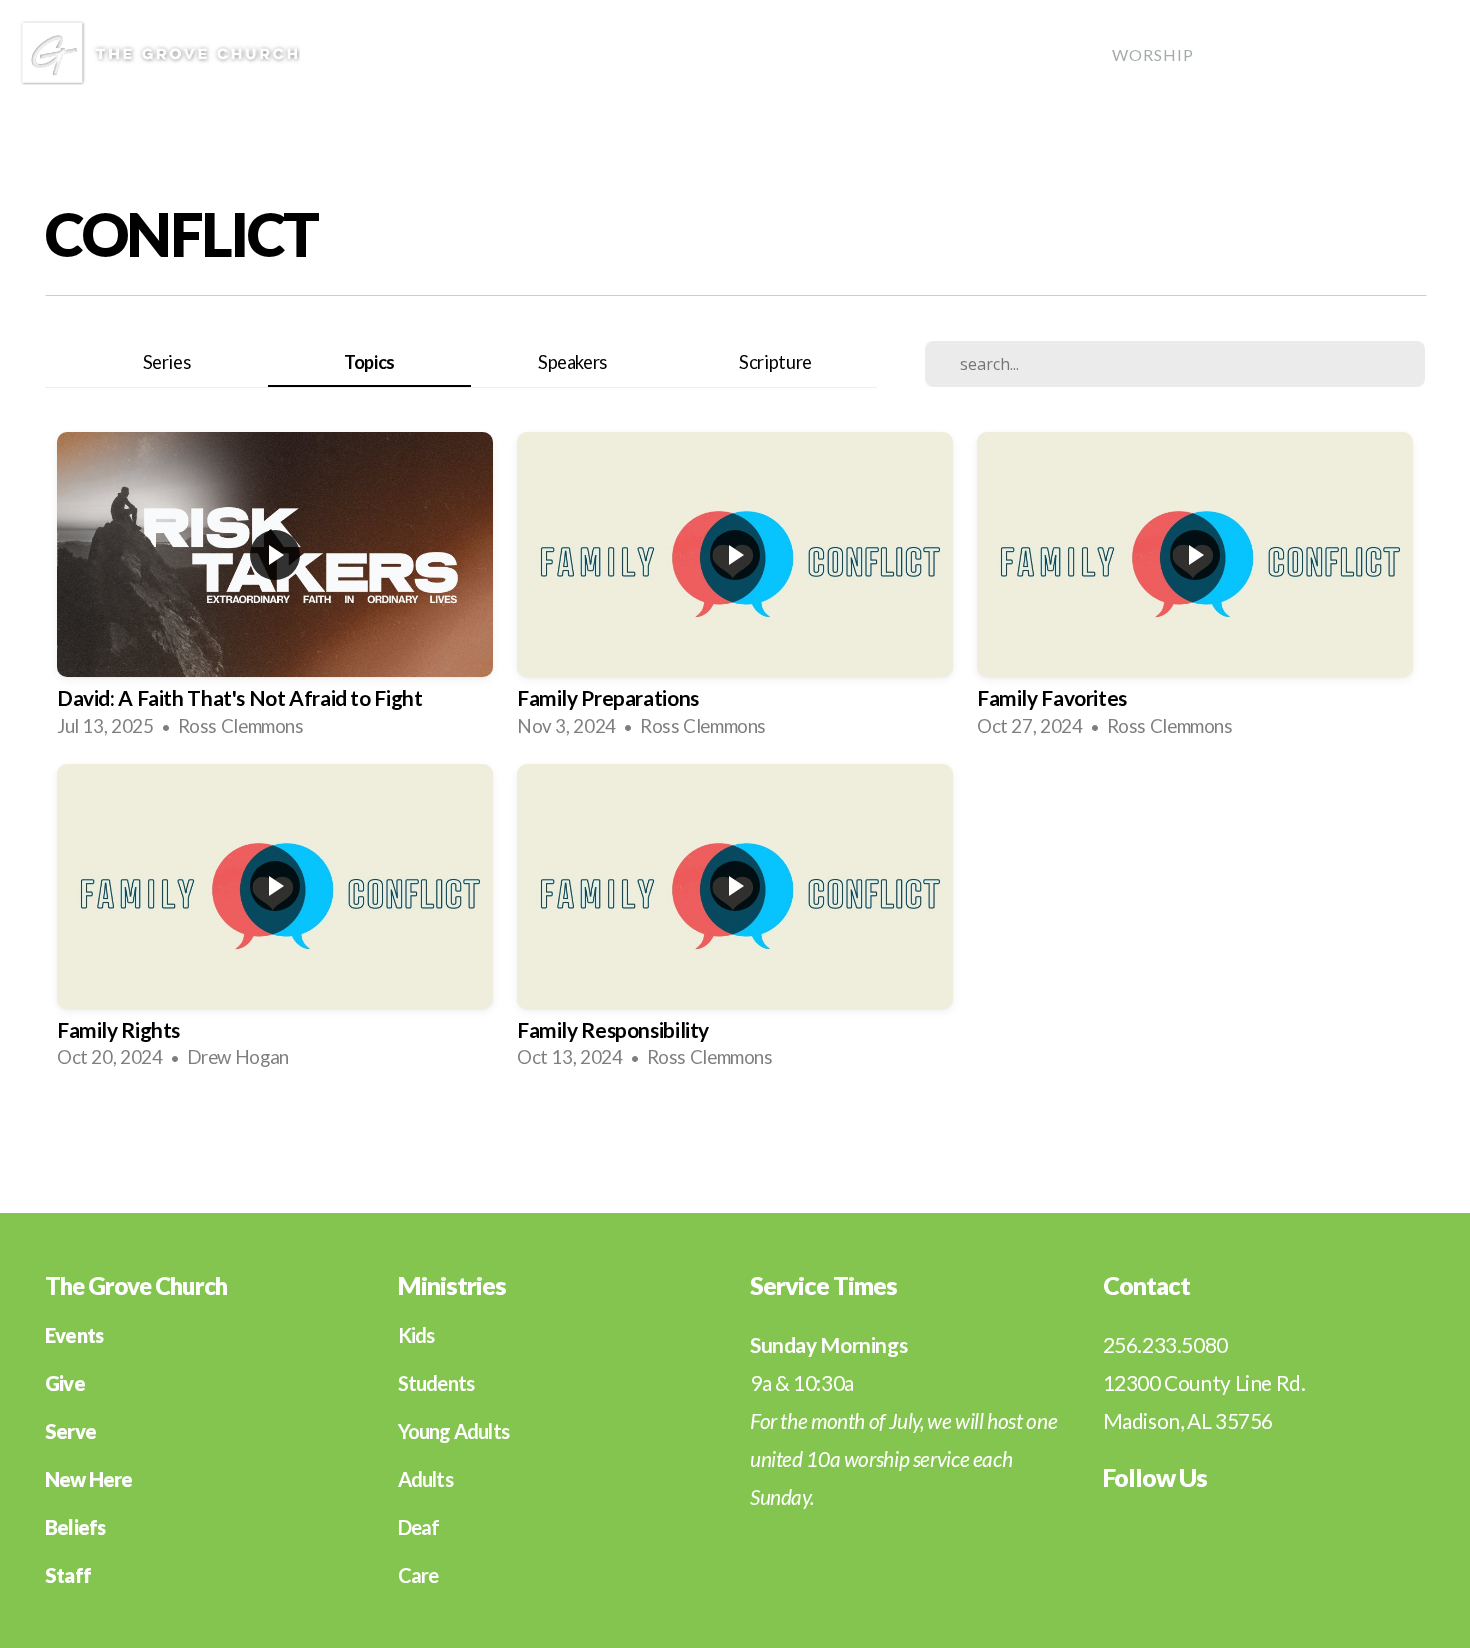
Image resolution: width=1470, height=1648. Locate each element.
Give (1412, 54)
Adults (425, 1479)
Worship (1153, 54)
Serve (1254, 54)
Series (167, 362)
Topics (369, 362)
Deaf (419, 1527)
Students (436, 1383)
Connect (1032, 54)
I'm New (815, 54)
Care (1335, 54)
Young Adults (453, 1431)
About (918, 54)
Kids (416, 1335)
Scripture (775, 362)
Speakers (572, 362)
